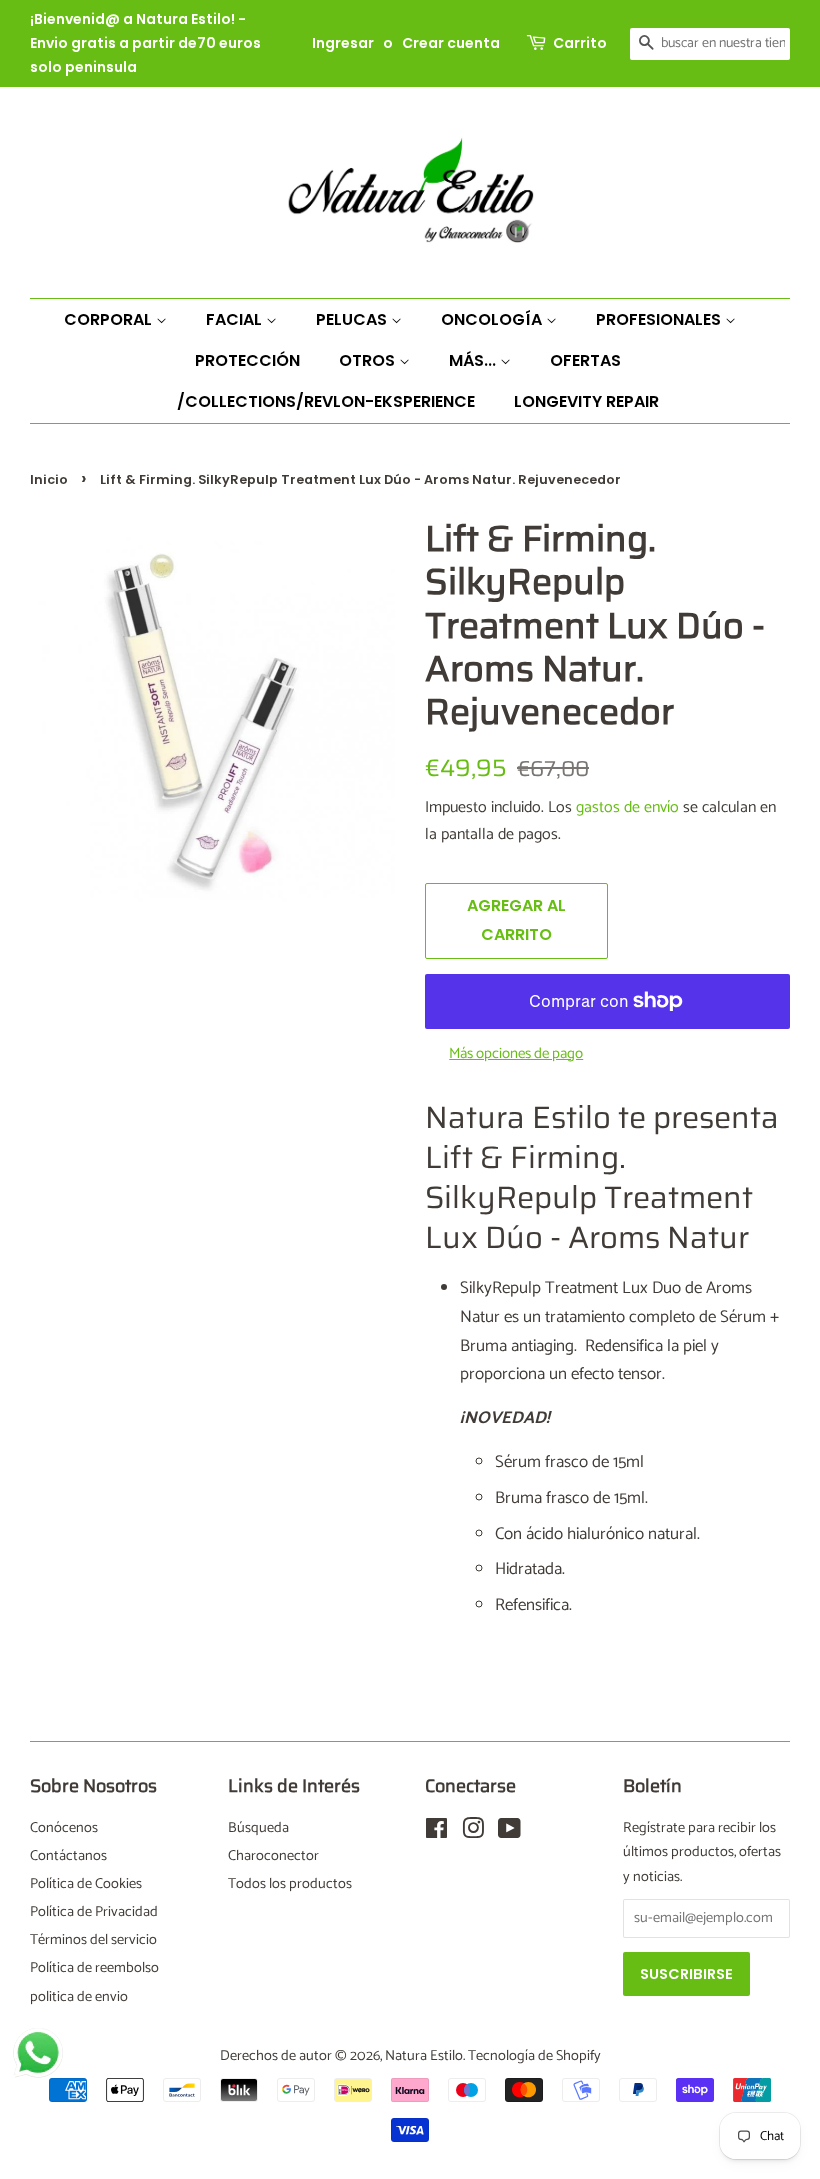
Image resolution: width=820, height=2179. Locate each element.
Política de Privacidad (94, 1912)
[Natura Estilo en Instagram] (473, 1833)
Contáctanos (68, 1856)
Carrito (580, 43)
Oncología (493, 319)
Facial (236, 319)
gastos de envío (627, 807)
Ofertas (585, 360)
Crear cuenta (451, 43)
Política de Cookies (86, 1884)
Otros (369, 360)
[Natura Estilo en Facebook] (436, 1833)
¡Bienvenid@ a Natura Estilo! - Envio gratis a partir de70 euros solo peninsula (145, 43)
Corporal (110, 319)
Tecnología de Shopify (534, 2056)
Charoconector (273, 1856)
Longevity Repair (586, 401)
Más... (474, 360)
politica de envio (79, 1997)
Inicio (49, 479)
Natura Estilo (424, 2056)
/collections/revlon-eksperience (326, 401)
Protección (247, 360)
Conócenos (64, 1828)
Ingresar (343, 43)
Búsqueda (258, 1828)
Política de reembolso (94, 1968)
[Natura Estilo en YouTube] (509, 1833)
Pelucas (353, 319)
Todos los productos (290, 1884)
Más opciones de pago (516, 1054)
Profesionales (660, 319)
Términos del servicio (93, 1940)
